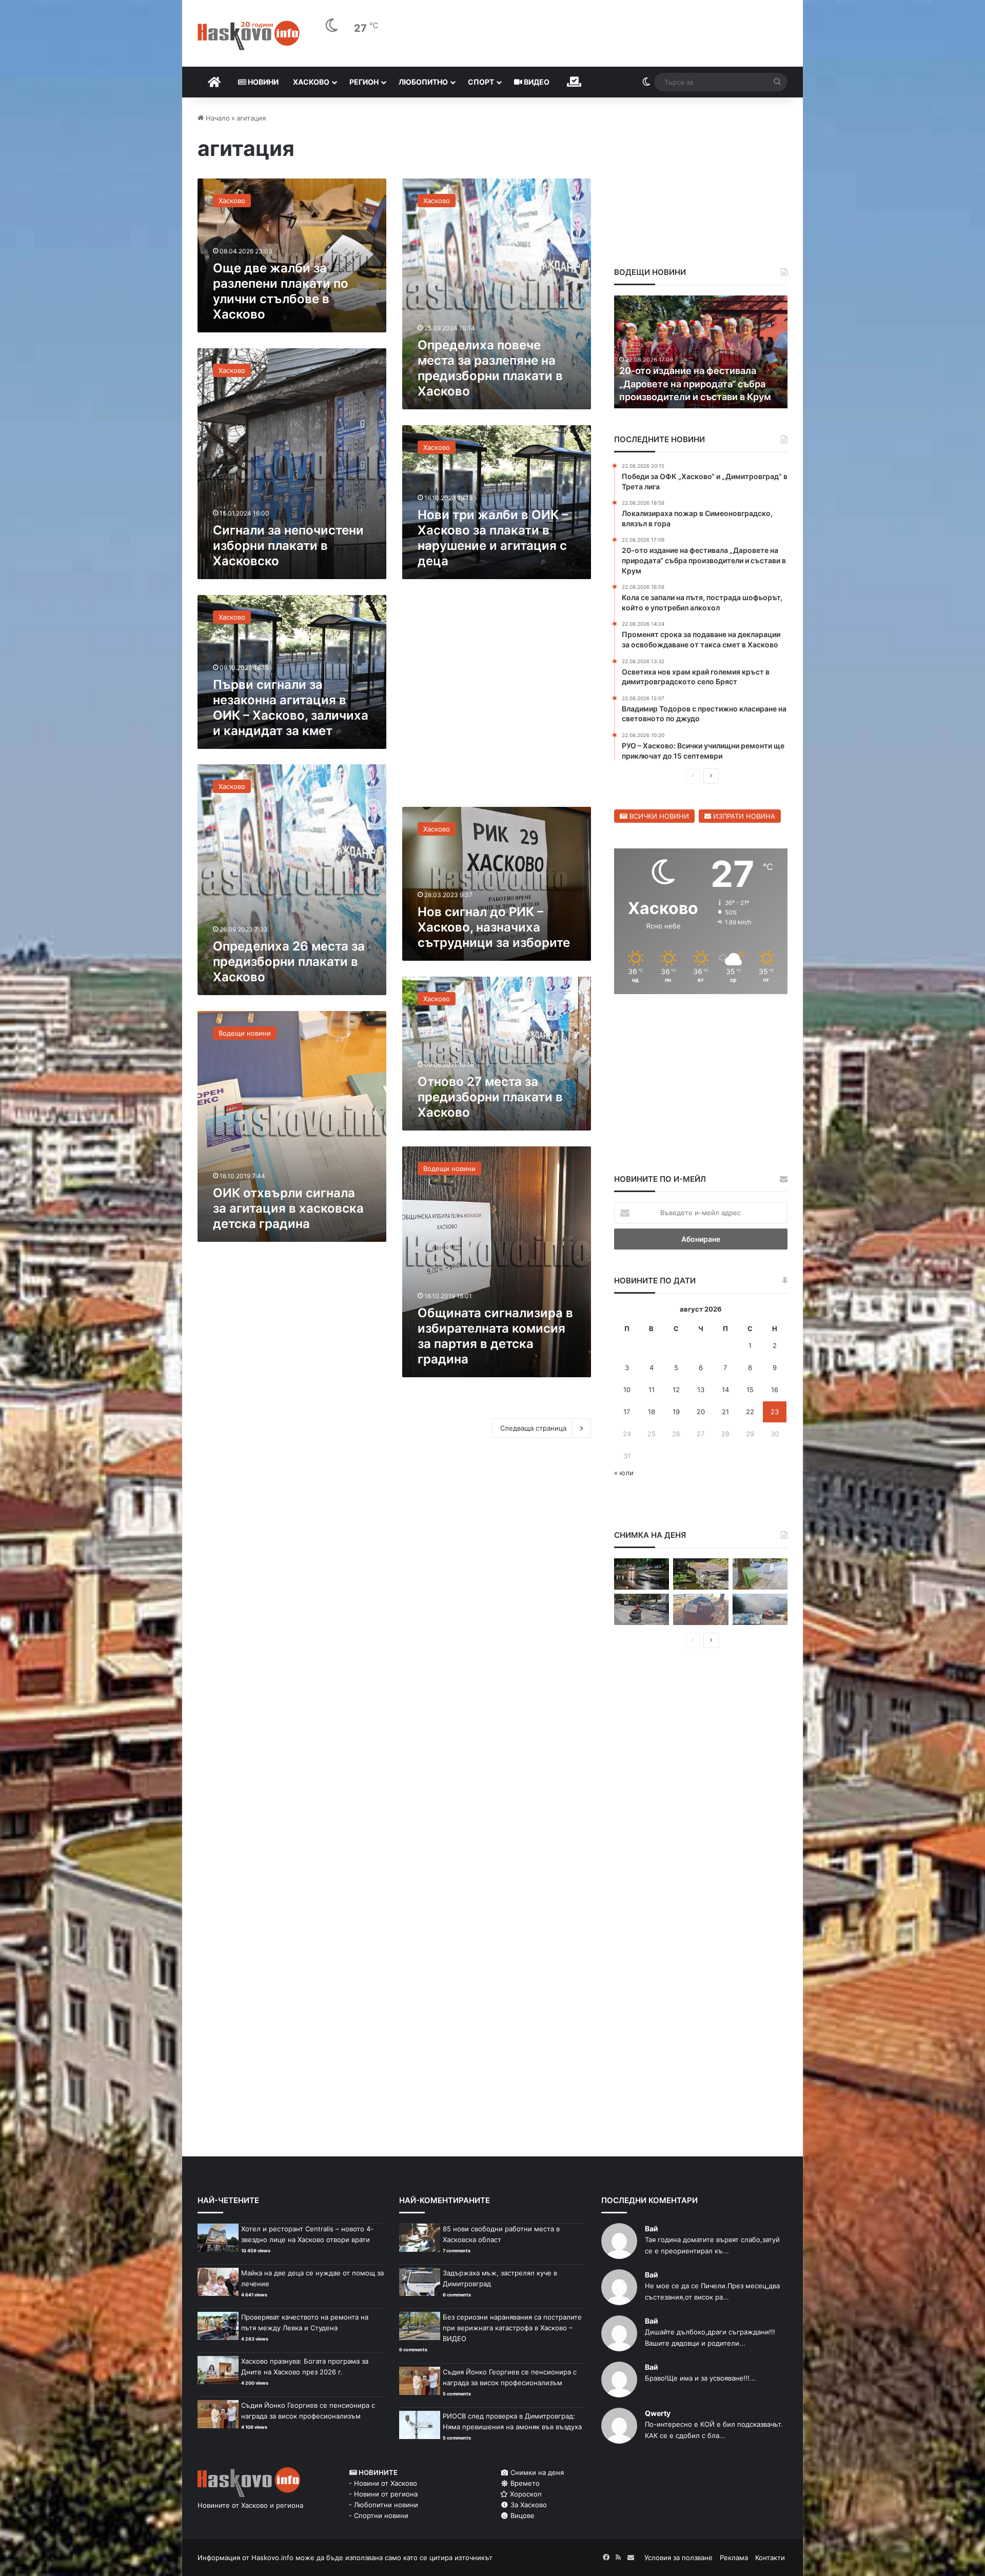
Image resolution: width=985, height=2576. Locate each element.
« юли (624, 1473)
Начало (217, 118)
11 (652, 1390)
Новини (262, 82)
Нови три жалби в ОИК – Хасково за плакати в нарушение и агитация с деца (493, 538)
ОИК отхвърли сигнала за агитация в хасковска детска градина (288, 1208)
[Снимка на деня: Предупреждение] (701, 1609)
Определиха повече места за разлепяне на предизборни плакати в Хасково (490, 368)
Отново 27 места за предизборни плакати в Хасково (490, 1097)
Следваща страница (533, 1428)
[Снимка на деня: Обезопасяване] (642, 1609)
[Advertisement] (497, 698)
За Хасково (528, 2505)
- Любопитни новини (383, 2505)
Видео (536, 82)
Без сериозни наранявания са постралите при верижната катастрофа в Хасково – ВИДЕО (512, 2328)
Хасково (311, 82)
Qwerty (658, 2413)
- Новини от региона (383, 2494)
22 (750, 1412)
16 (775, 1390)
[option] (701, 352)
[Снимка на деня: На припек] (701, 1574)
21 (725, 1412)
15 (750, 1390)
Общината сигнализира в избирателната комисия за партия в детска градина (495, 1336)
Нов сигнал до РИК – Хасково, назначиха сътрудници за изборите (494, 927)
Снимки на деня (536, 2472)
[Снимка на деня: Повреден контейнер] (760, 1574)
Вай (652, 2228)
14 (725, 1390)
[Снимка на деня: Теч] (642, 1574)
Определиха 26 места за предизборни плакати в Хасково (289, 962)
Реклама (734, 2558)
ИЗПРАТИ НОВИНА (743, 816)
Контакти (770, 2558)
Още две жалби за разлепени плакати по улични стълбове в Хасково (281, 291)
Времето (524, 2483)
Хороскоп (525, 2494)
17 (627, 1412)
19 (676, 1412)
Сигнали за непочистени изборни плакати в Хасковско (288, 546)
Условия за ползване (678, 2558)
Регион (364, 82)
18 (652, 1412)
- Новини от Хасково (383, 2483)
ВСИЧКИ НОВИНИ (658, 816)
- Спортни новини (379, 2515)
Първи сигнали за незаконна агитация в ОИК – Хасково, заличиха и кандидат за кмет (291, 708)
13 (701, 1390)
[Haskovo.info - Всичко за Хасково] (249, 35)
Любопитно (423, 82)
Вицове (521, 2515)
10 (627, 1390)
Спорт (481, 82)
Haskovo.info (272, 2558)
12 (676, 1390)
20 (701, 1412)
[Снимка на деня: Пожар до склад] (760, 1609)
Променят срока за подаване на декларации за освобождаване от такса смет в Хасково (697, 383)
